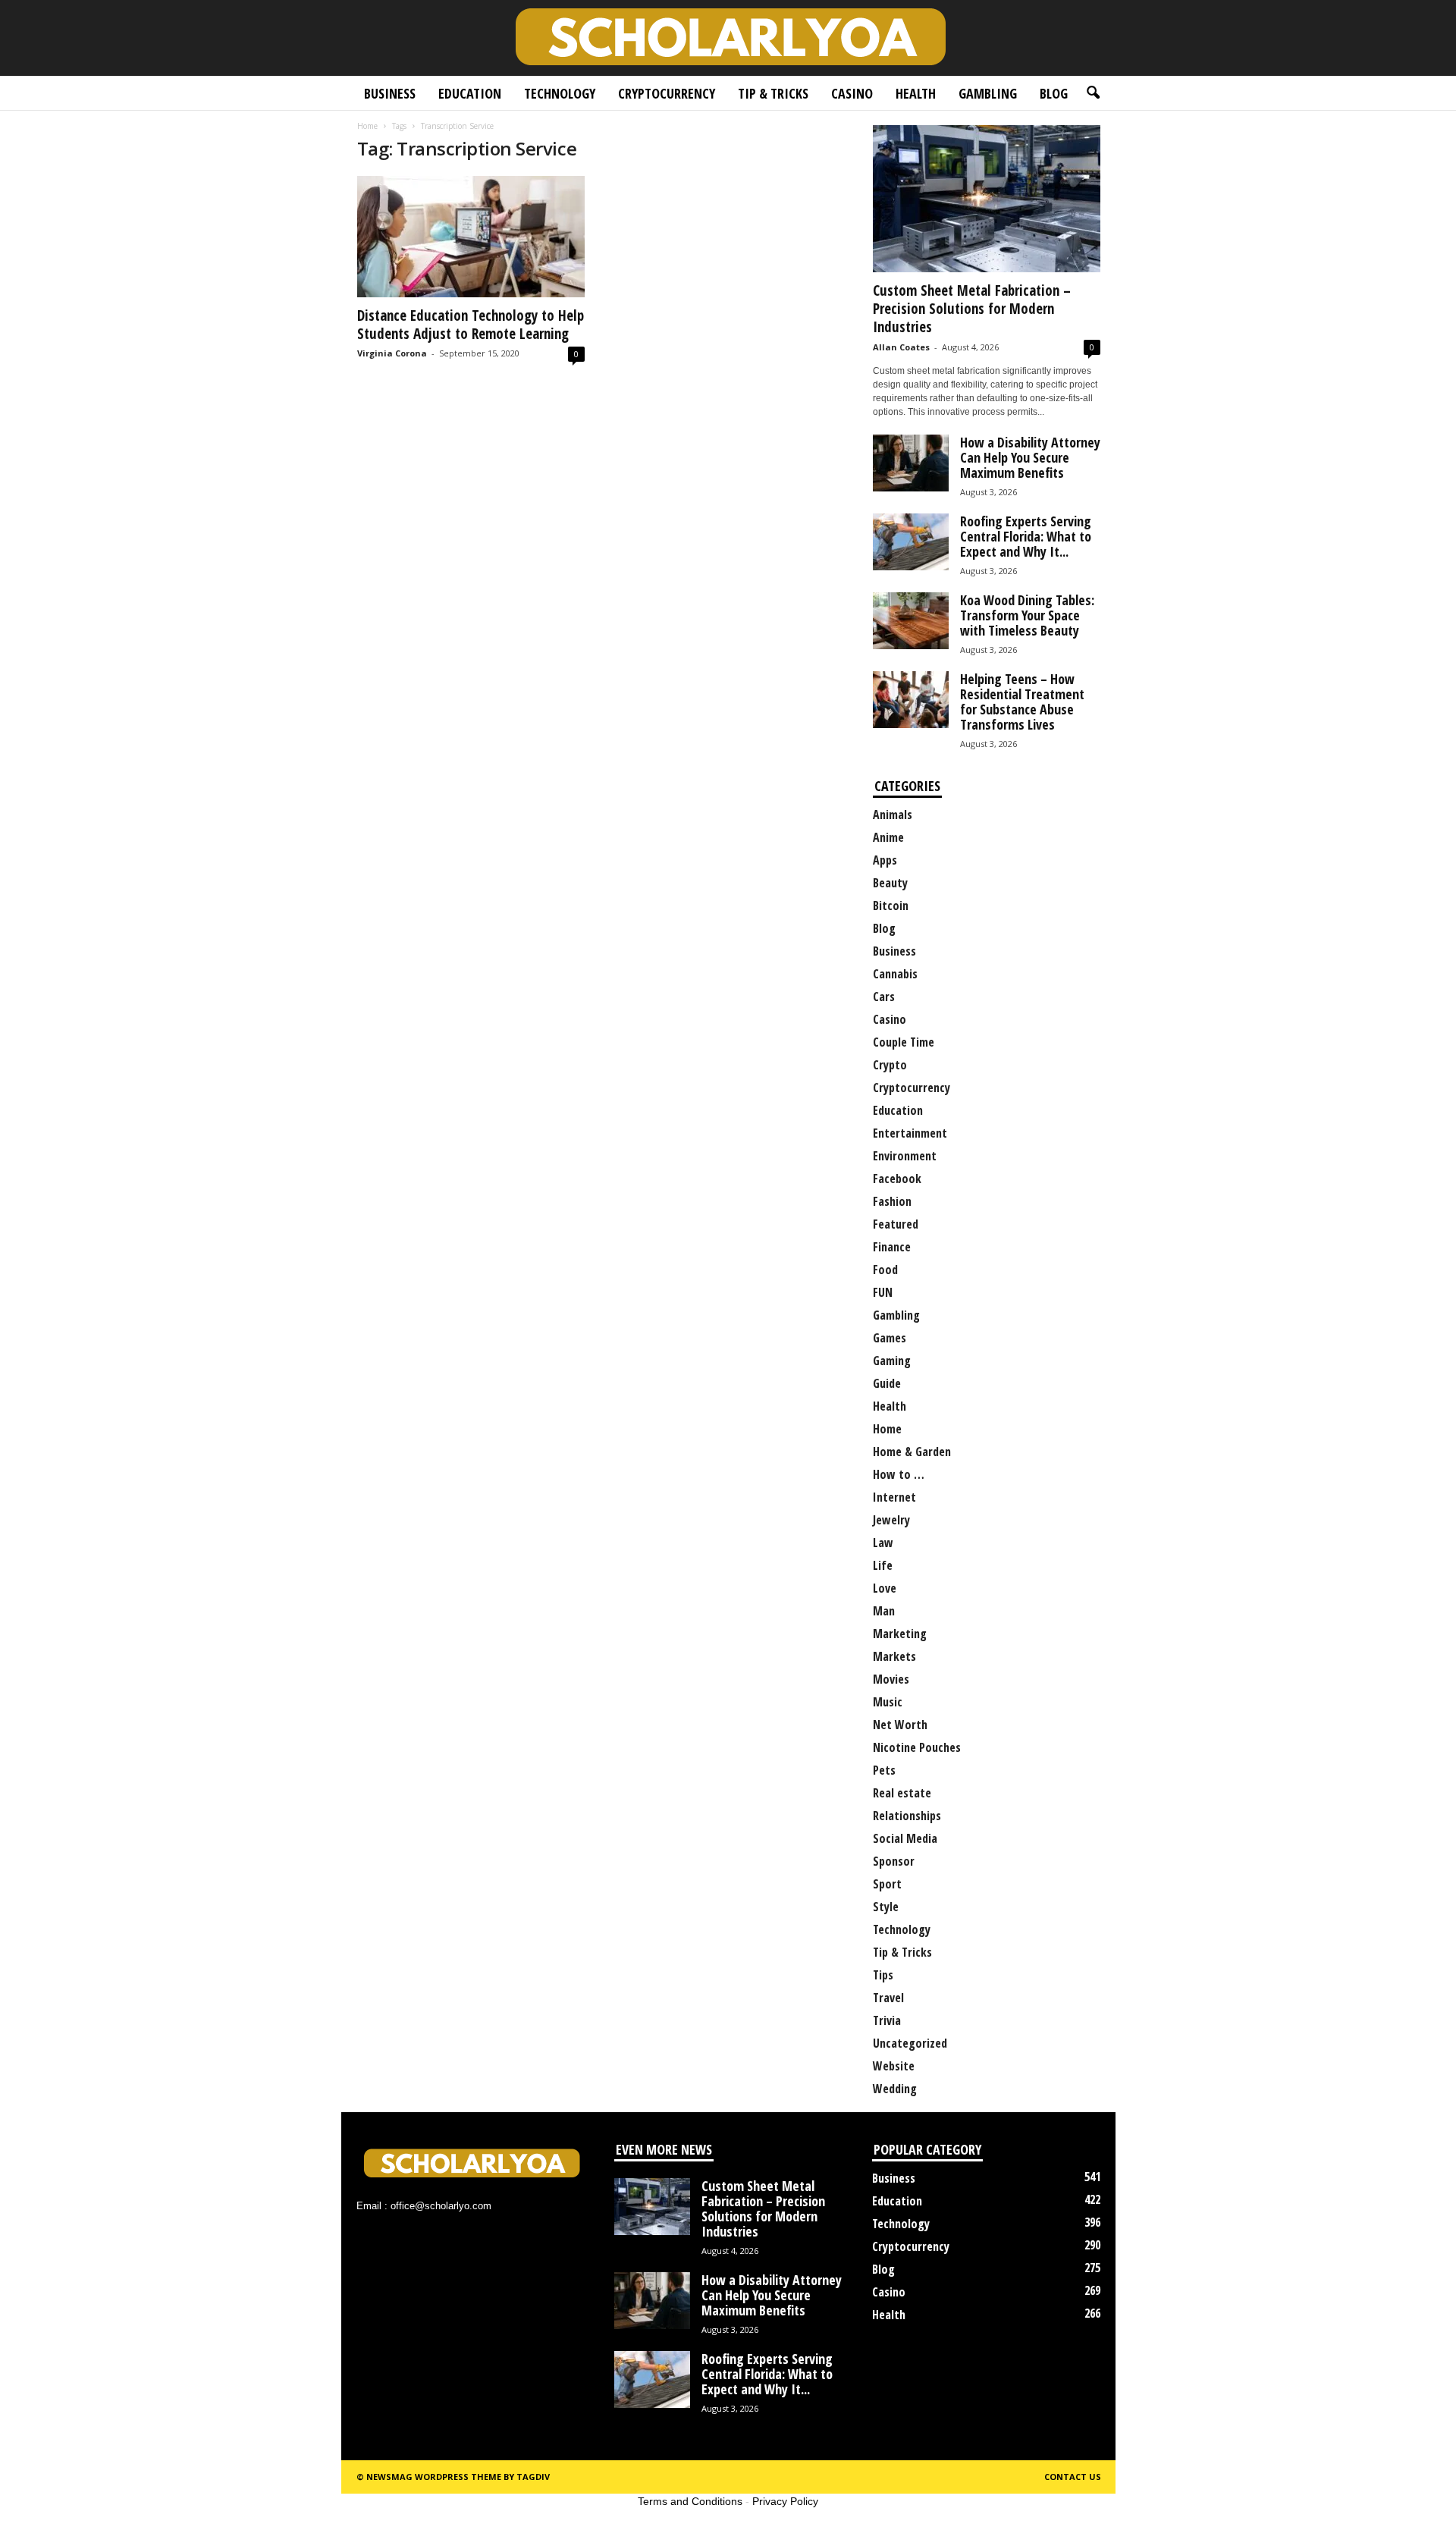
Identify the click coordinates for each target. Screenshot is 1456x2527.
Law (883, 1543)
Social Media (905, 1838)
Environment (905, 1156)
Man (884, 1611)
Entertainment (910, 1133)
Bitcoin (891, 906)
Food (885, 1270)
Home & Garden (912, 1452)
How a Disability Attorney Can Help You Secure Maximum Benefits (1030, 457)
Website (894, 2066)
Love (885, 1588)
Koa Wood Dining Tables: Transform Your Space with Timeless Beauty (1027, 615)
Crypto (890, 1065)
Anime (888, 837)
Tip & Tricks (773, 93)
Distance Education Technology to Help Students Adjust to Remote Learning (471, 325)
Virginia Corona (392, 353)
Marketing (900, 1634)
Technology (560, 93)
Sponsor (894, 1861)
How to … (899, 1474)
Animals (893, 815)
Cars (884, 997)
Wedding (895, 2089)
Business (390, 93)
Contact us (1073, 2477)
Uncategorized (910, 2043)
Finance (892, 1247)
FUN (883, 1292)
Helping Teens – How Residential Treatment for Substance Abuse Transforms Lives (1022, 702)
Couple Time (904, 1042)
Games (890, 1338)
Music (888, 1702)
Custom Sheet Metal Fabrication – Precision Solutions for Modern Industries (972, 309)
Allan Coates (901, 347)
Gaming (892, 1361)
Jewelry (891, 1520)
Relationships (907, 1816)
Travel (888, 1998)
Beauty (890, 883)
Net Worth (900, 1725)
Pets (884, 1770)
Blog (1054, 93)
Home (367, 126)
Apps (885, 860)
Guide (887, 1383)
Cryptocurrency (667, 93)
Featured (896, 1224)
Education (470, 93)
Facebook (897, 1179)
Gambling (988, 93)
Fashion (892, 1201)
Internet (894, 1497)
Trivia (887, 2020)
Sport (887, 1884)
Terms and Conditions (690, 2501)
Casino (852, 93)
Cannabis (895, 974)
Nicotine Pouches (917, 1747)
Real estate (902, 1793)
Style (886, 1907)
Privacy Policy (785, 2501)
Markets (894, 1656)
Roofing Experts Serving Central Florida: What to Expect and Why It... (1026, 536)
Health (916, 93)
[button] (1093, 93)
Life (883, 1565)
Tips (883, 1975)
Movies (891, 1679)
